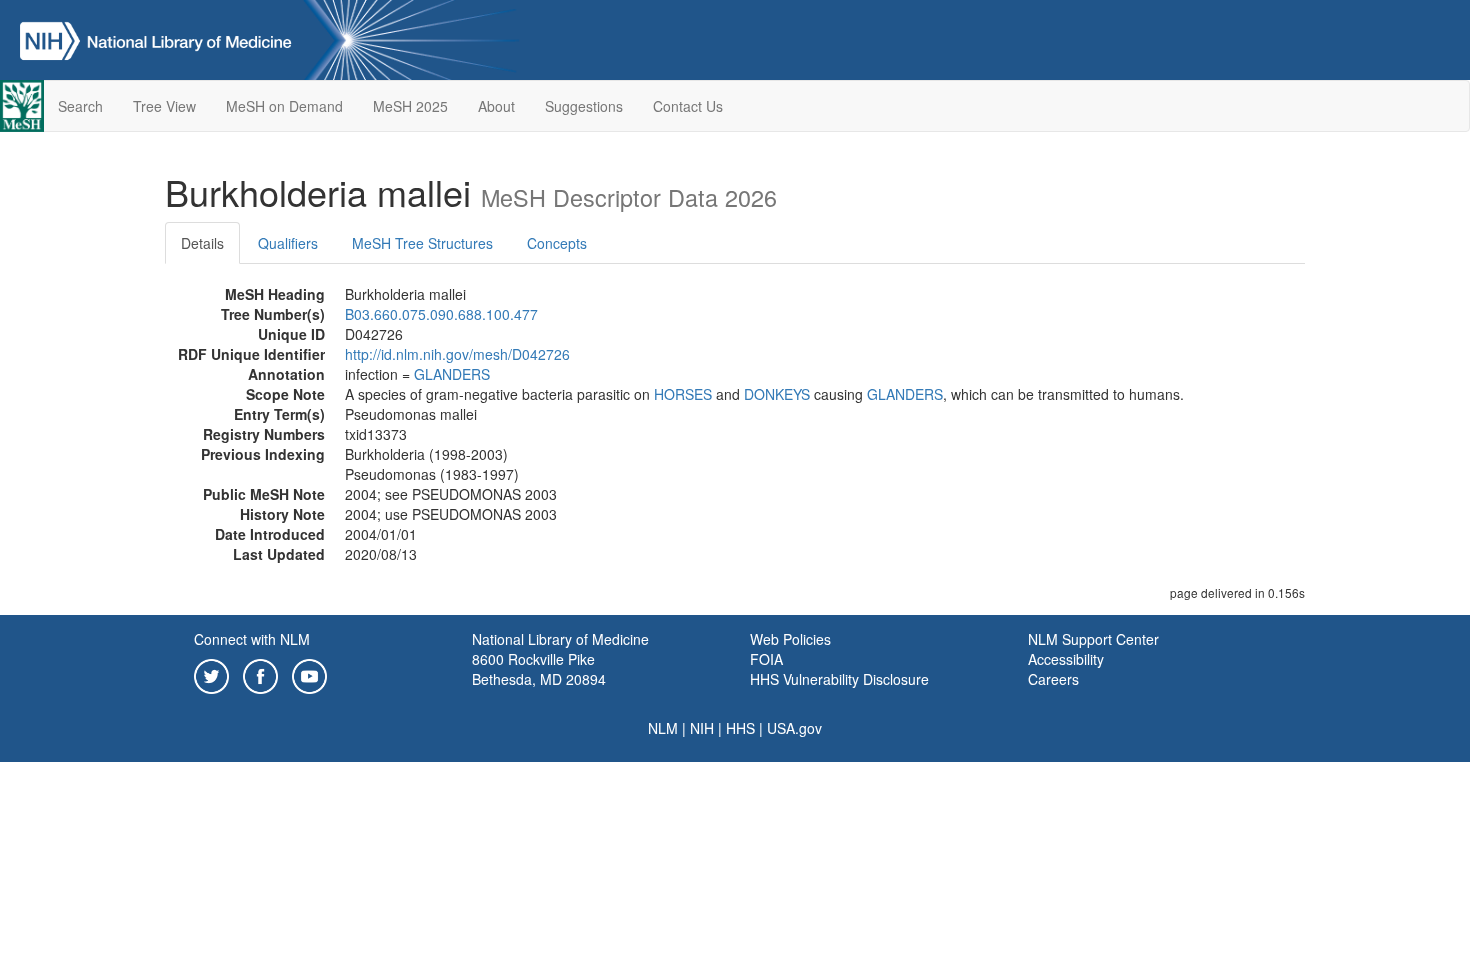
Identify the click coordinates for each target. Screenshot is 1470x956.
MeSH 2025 (410, 106)
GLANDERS (452, 374)
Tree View (164, 106)
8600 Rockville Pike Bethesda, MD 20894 (539, 669)
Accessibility (1066, 659)
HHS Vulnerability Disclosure (839, 679)
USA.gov (794, 728)
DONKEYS (777, 394)
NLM (663, 728)
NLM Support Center (1093, 639)
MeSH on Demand (284, 106)
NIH (702, 728)
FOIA (766, 659)
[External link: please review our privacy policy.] (211, 674)
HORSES (683, 394)
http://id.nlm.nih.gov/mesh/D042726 (457, 354)
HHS (740, 728)
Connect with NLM (252, 639)
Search (80, 106)
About (496, 106)
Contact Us (688, 106)
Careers (1053, 679)
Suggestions (584, 106)
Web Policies (790, 639)
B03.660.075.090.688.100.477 (441, 314)
